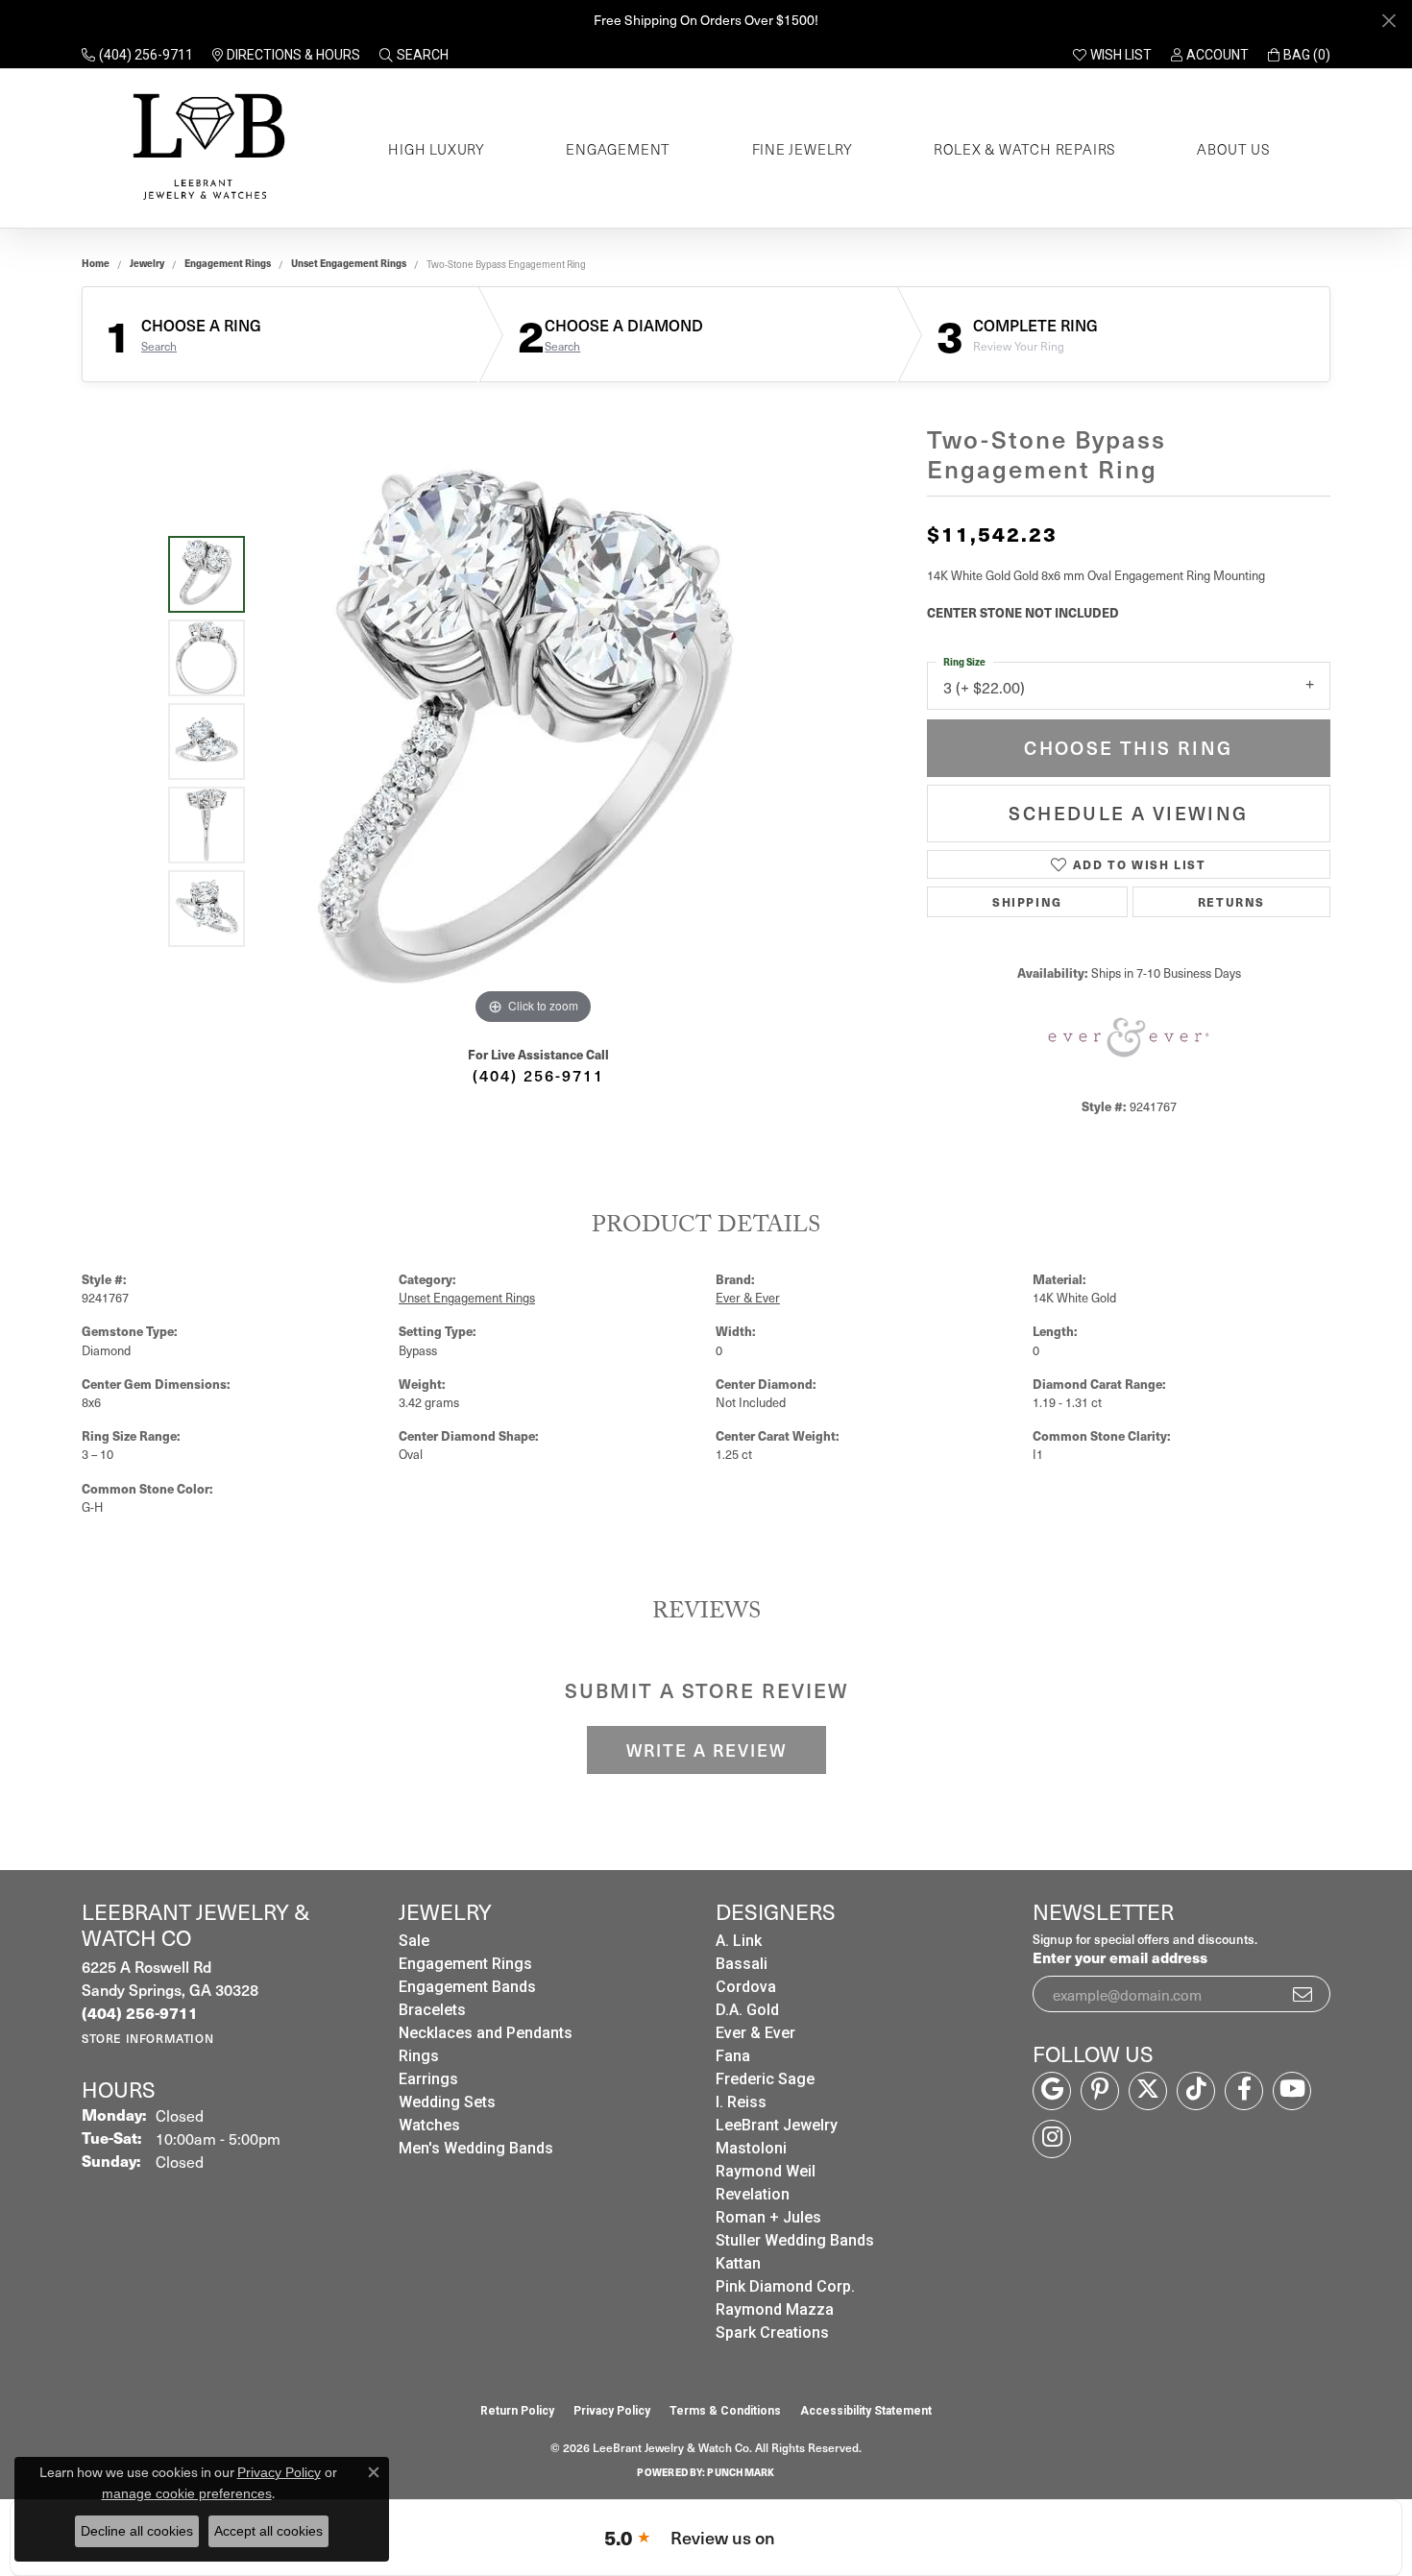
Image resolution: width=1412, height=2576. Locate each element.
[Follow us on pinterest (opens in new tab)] (1100, 2091)
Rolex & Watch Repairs (1025, 149)
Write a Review (706, 1750)
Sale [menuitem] (414, 1941)
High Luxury (437, 149)
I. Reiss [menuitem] (741, 2102)
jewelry (147, 263)
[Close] (1388, 21)
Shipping (1027, 901)
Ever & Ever (748, 1297)
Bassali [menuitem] (742, 1964)
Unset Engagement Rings (349, 263)
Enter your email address (1120, 1957)
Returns (1231, 901)
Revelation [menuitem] (753, 2194)
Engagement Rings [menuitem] (465, 1964)
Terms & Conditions (725, 2411)
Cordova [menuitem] (746, 1987)
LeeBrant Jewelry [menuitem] (777, 2125)
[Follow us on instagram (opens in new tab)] (1052, 2139)
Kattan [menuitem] (738, 2263)
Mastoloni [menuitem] (751, 2148)
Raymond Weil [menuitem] (766, 2171)
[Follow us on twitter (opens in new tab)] (1148, 2091)
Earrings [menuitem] (428, 2079)
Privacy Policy (612, 2411)
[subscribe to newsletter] (1303, 1994)
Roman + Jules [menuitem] (768, 2217)
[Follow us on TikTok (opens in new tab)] (1196, 2091)
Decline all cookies (137, 2531)
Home (96, 263)
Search (159, 346)
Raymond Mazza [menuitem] (775, 2309)
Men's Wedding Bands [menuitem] (476, 2148)
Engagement (618, 149)
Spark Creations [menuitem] (772, 2333)
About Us (1233, 149)
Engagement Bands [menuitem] (467, 1987)
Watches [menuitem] (429, 2125)
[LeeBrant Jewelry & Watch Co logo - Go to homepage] (205, 148)
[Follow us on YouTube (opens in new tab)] (1292, 2091)
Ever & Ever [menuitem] (755, 2033)
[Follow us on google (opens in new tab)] (1052, 2091)
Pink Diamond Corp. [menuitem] (785, 2286)
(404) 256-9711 (538, 1075)
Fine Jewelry (803, 149)
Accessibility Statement (866, 2411)
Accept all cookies (268, 2531)
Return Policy (517, 2411)
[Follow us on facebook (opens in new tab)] (1244, 2091)
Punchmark (741, 2472)
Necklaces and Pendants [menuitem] (486, 2033)
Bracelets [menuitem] (432, 2010)
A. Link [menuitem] (739, 1941)
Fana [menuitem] (733, 2056)
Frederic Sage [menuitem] (765, 2079)
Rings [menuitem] (419, 2056)
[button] (414, 55)
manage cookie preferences (187, 2493)
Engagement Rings (228, 263)
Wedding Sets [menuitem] (447, 2102)
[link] (137, 55)
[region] (533, 741)
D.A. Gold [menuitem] (747, 2010)
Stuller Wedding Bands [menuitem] (795, 2240)
